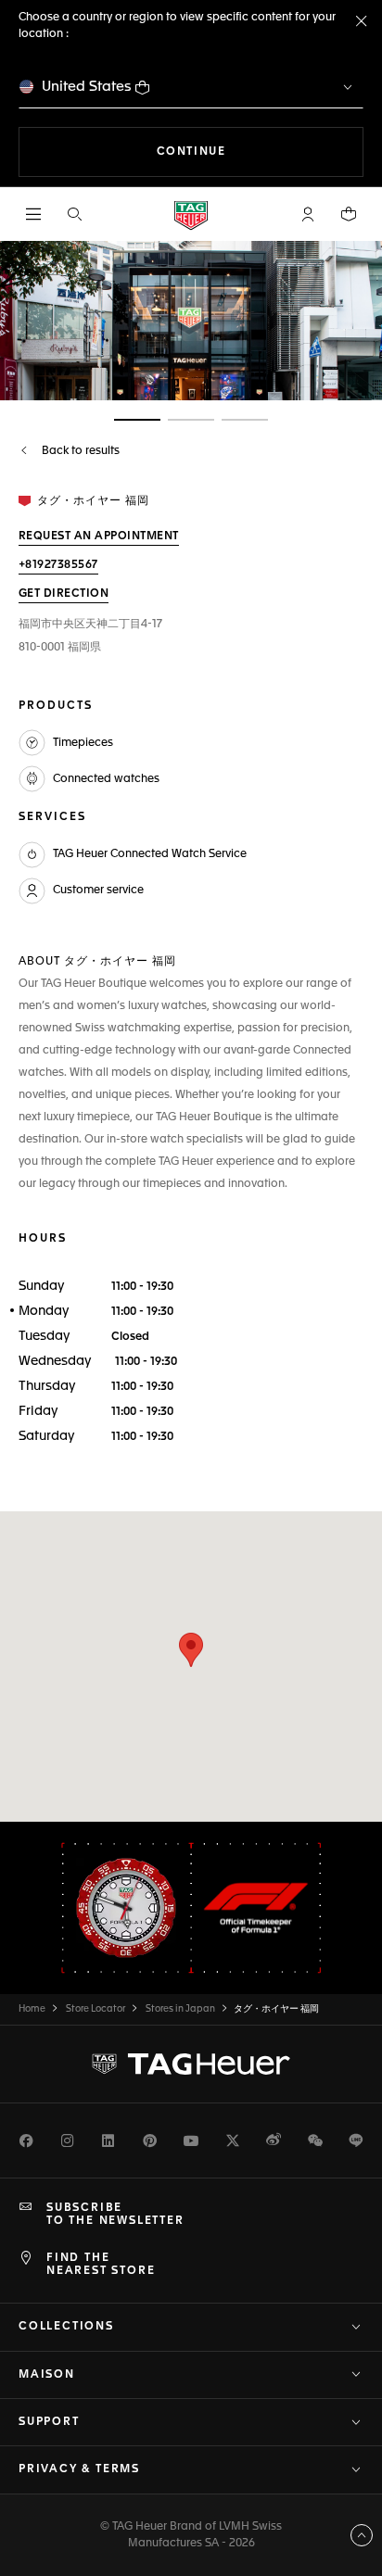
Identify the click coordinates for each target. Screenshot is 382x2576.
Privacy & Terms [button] (79, 2469)
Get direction (64, 594)
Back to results (79, 451)
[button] (308, 214)
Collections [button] (66, 2327)
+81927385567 (58, 565)
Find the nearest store (101, 2265)
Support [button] (49, 2422)
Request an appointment (99, 537)
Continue (260, 152)
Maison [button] (47, 2375)
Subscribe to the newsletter (115, 2215)
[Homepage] (191, 215)
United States (87, 87)
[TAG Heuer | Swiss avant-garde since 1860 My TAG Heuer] (191, 2064)
